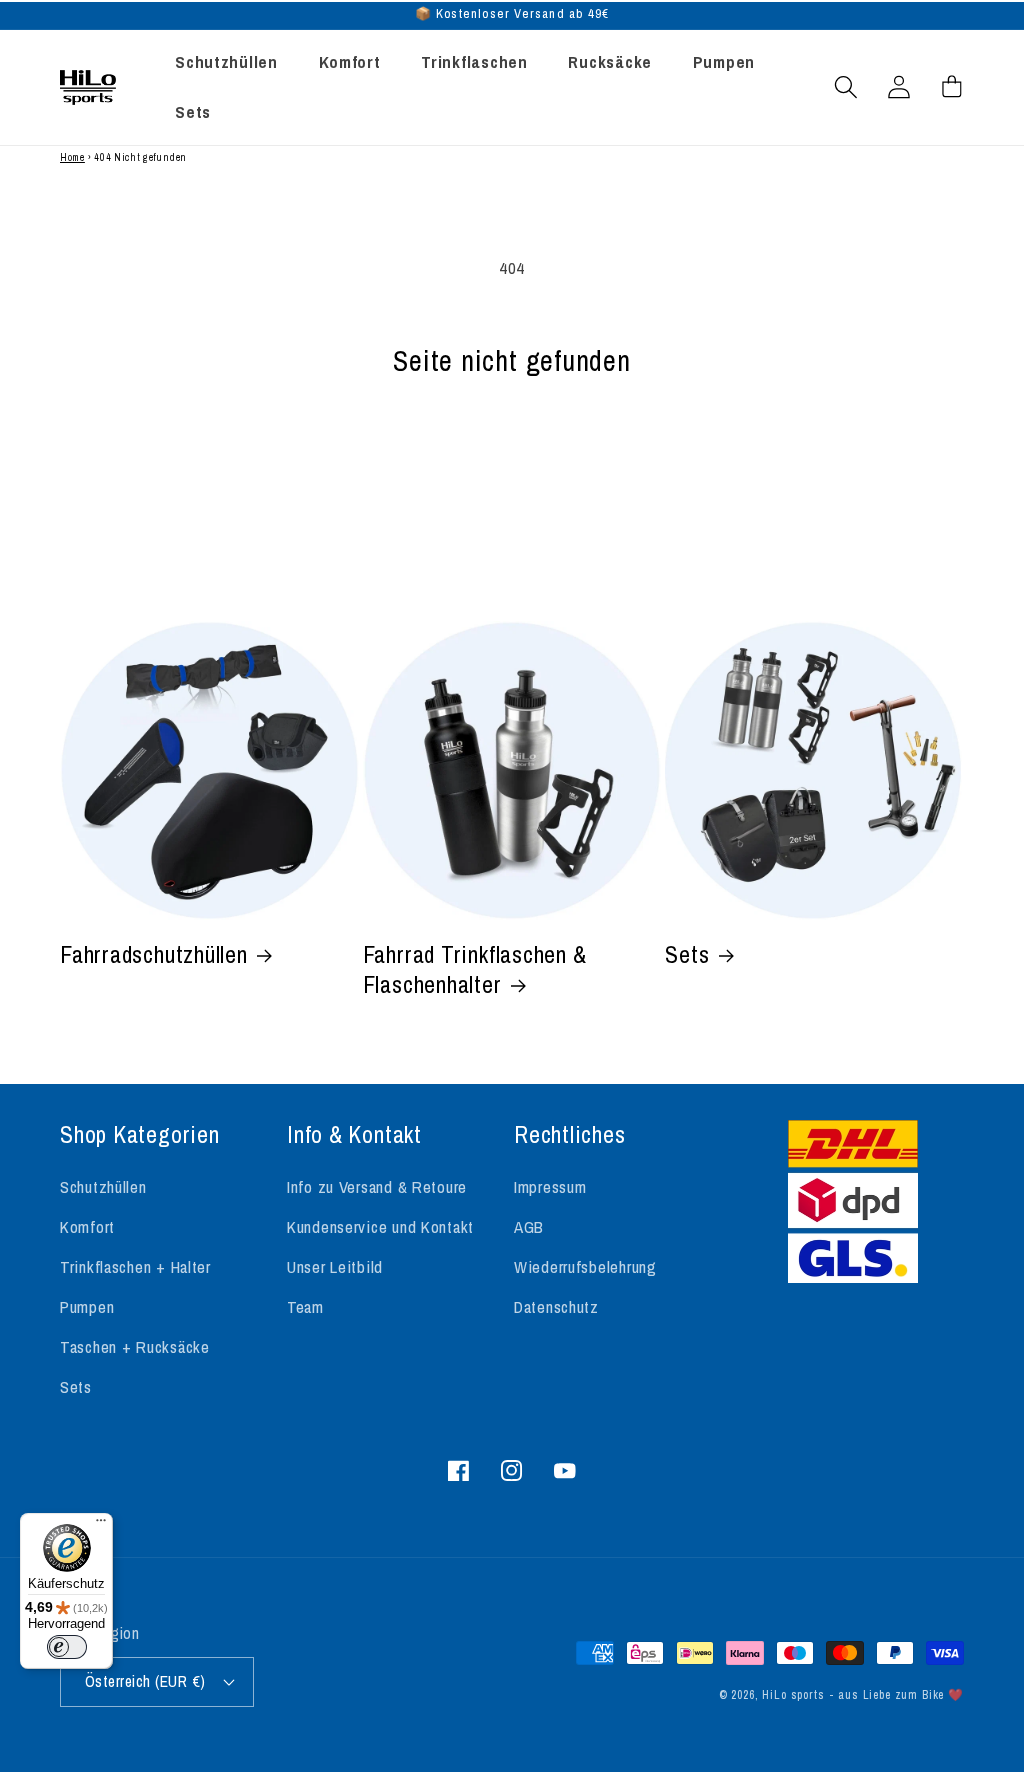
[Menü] (101, 1525)
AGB (529, 1227)
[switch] (67, 1647)
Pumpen (87, 1307)
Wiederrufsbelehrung (585, 1267)
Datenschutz (556, 1307)
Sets (687, 955)
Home (72, 157)
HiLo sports (793, 1695)
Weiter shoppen (512, 470)
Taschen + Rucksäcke (135, 1347)
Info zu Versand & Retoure (377, 1187)
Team (305, 1307)
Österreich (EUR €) (145, 1681)
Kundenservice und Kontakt (380, 1227)
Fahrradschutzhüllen (154, 955)
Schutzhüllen (103, 1187)
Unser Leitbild (335, 1267)
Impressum (550, 1187)
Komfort (87, 1227)
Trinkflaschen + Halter (135, 1267)
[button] (846, 87)
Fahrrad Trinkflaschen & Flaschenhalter (475, 970)
